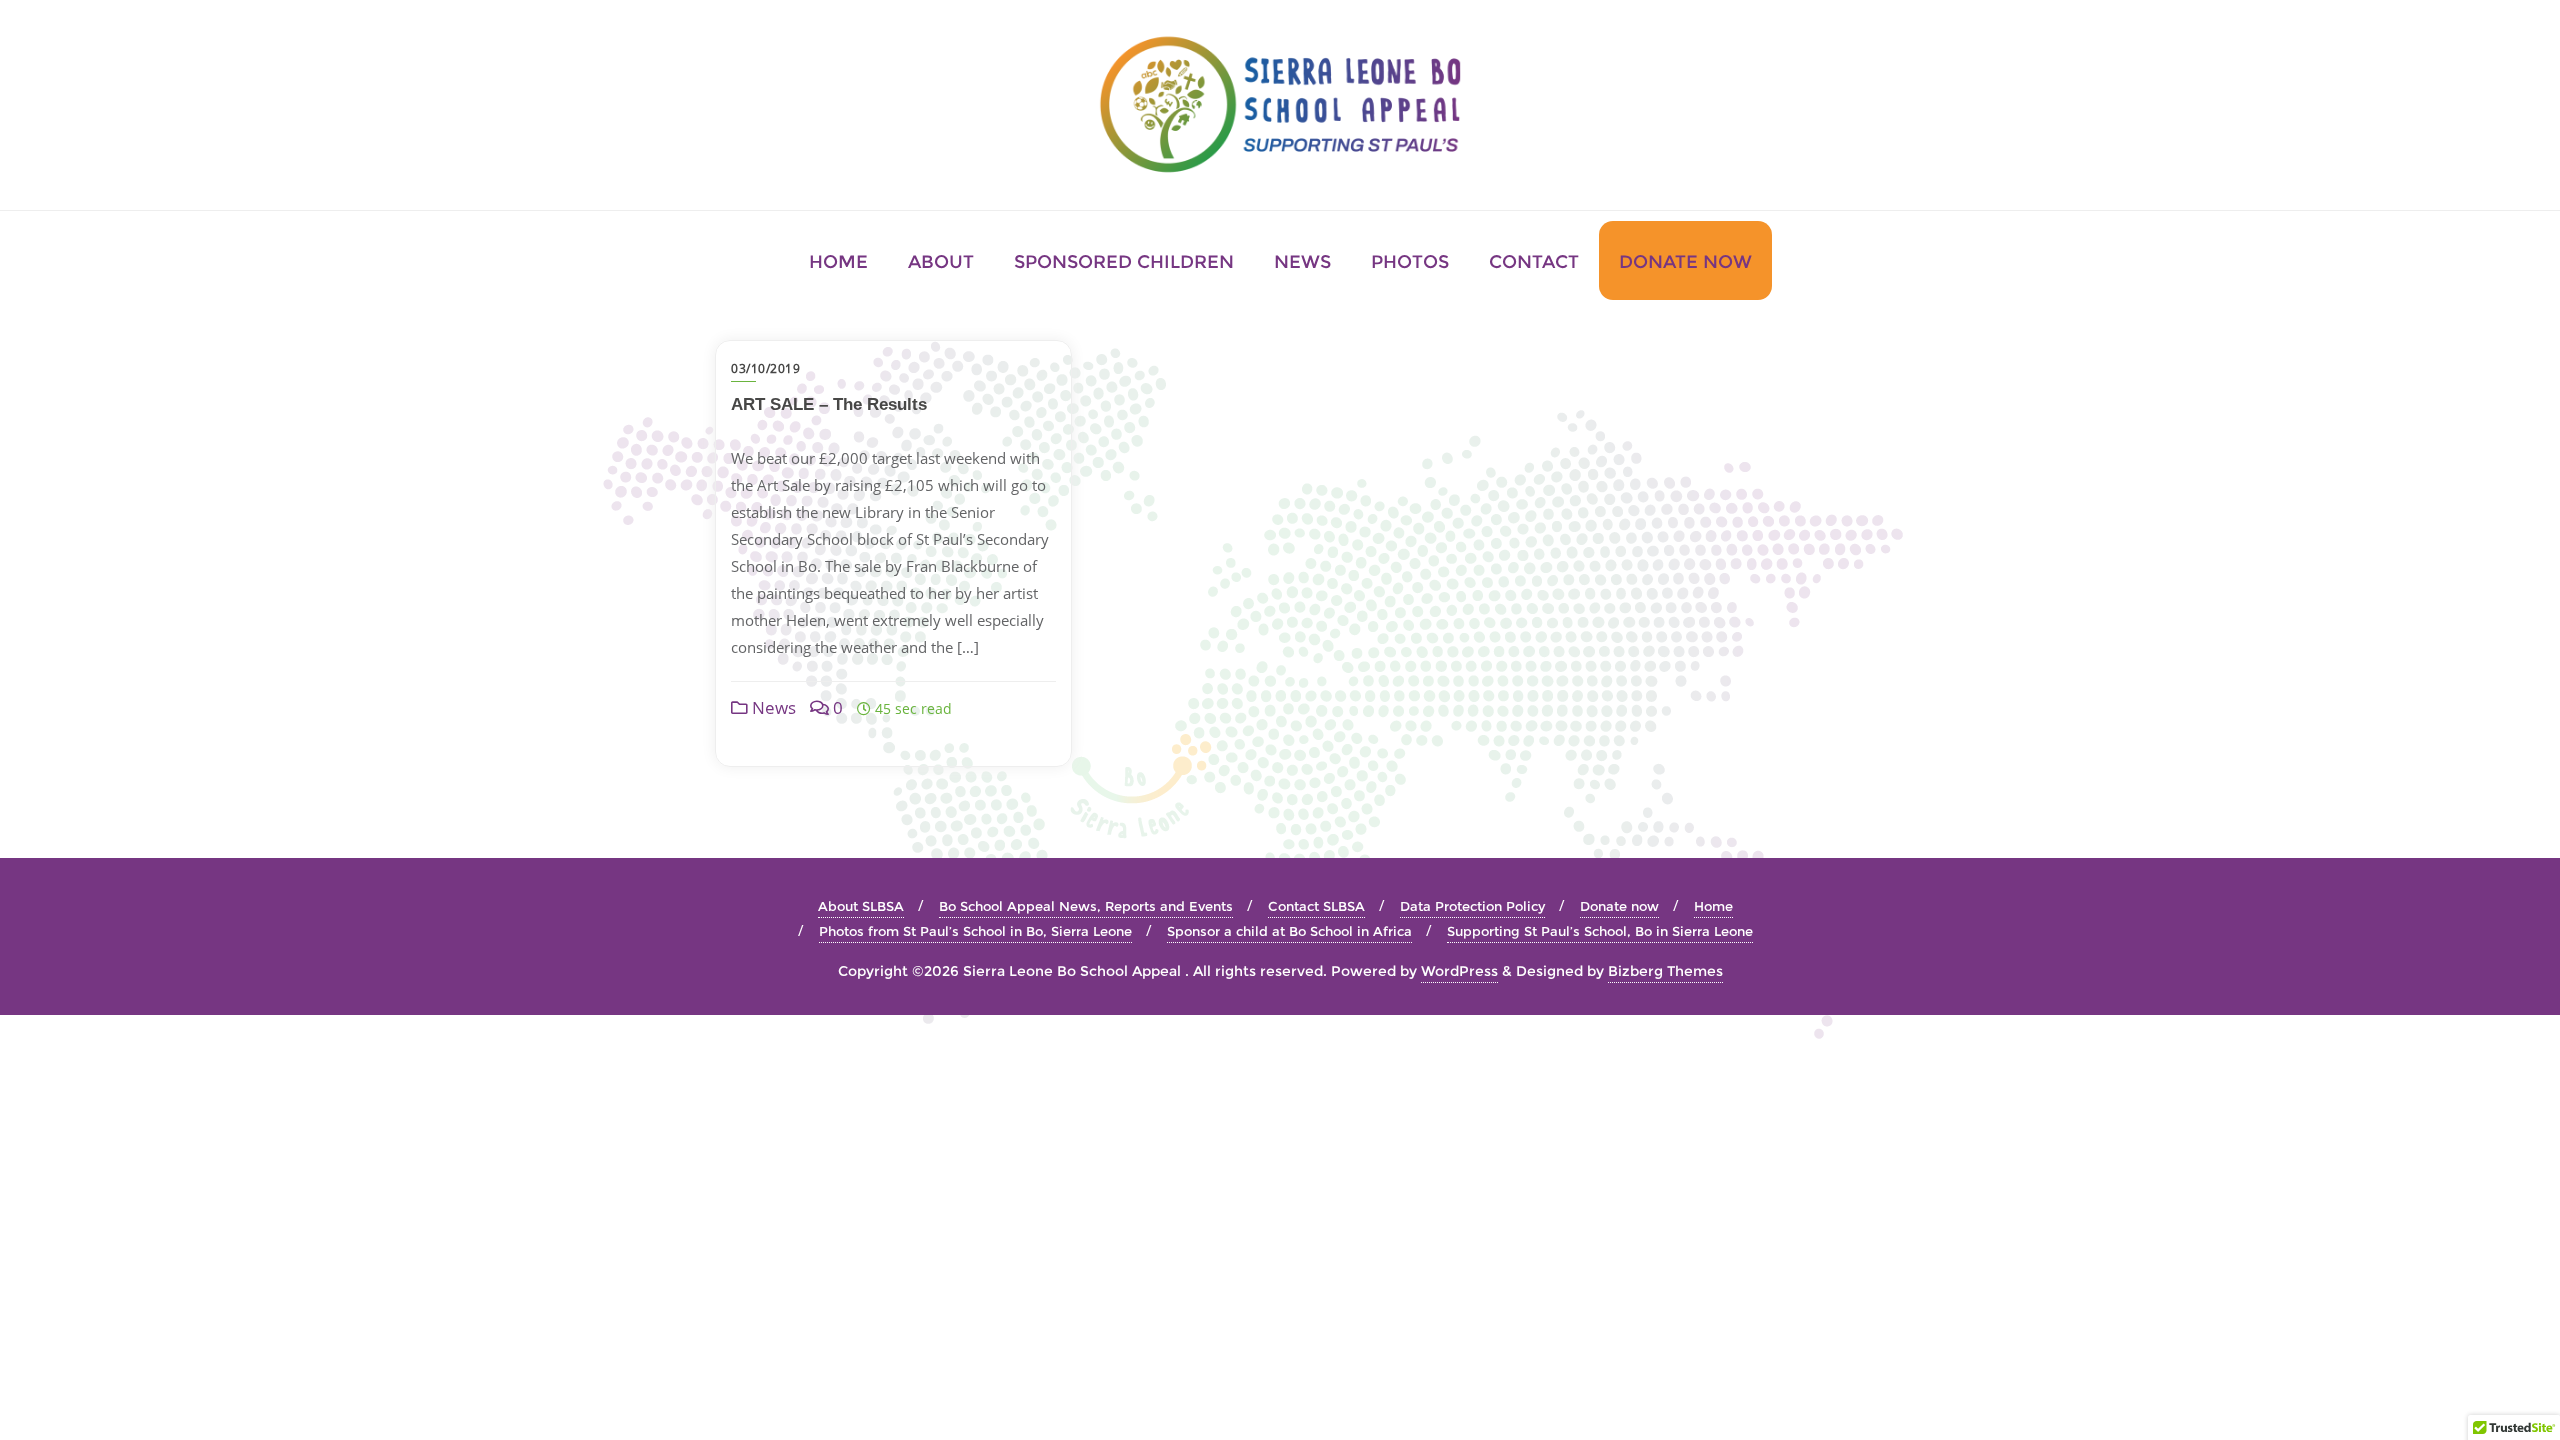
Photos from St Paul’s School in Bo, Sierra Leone (975, 931)
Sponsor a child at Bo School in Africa (1289, 931)
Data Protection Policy (1472, 906)
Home (1713, 906)
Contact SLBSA (1316, 906)
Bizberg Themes (1665, 971)
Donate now (1619, 906)
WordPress (1459, 971)
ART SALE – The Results (829, 404)
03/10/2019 (765, 368)
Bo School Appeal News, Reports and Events (1086, 906)
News (772, 707)
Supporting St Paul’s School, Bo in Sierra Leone (1600, 931)
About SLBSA (861, 906)
